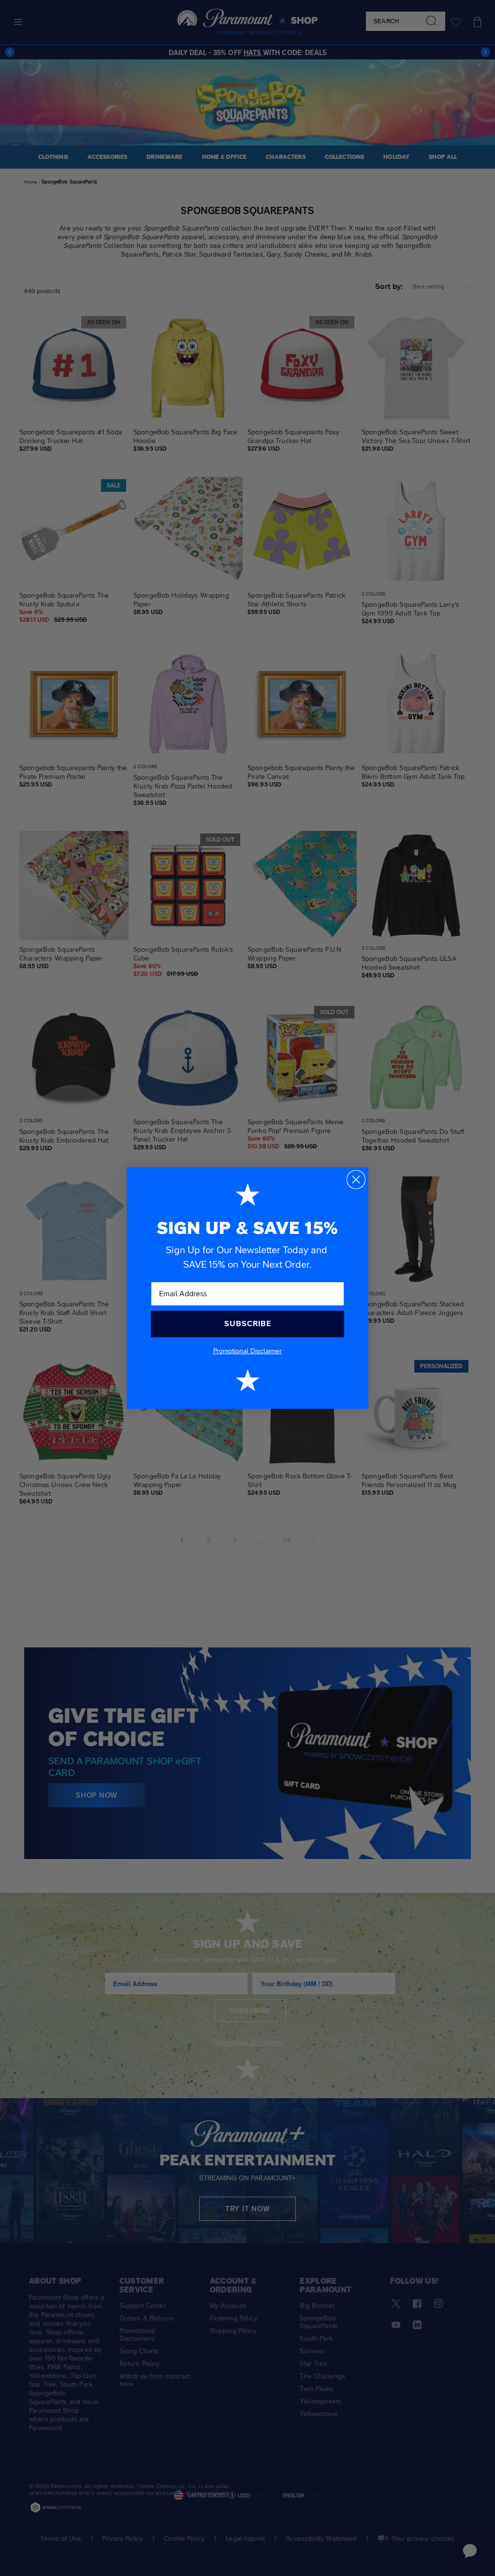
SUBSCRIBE (248, 1324)
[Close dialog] (356, 1180)
